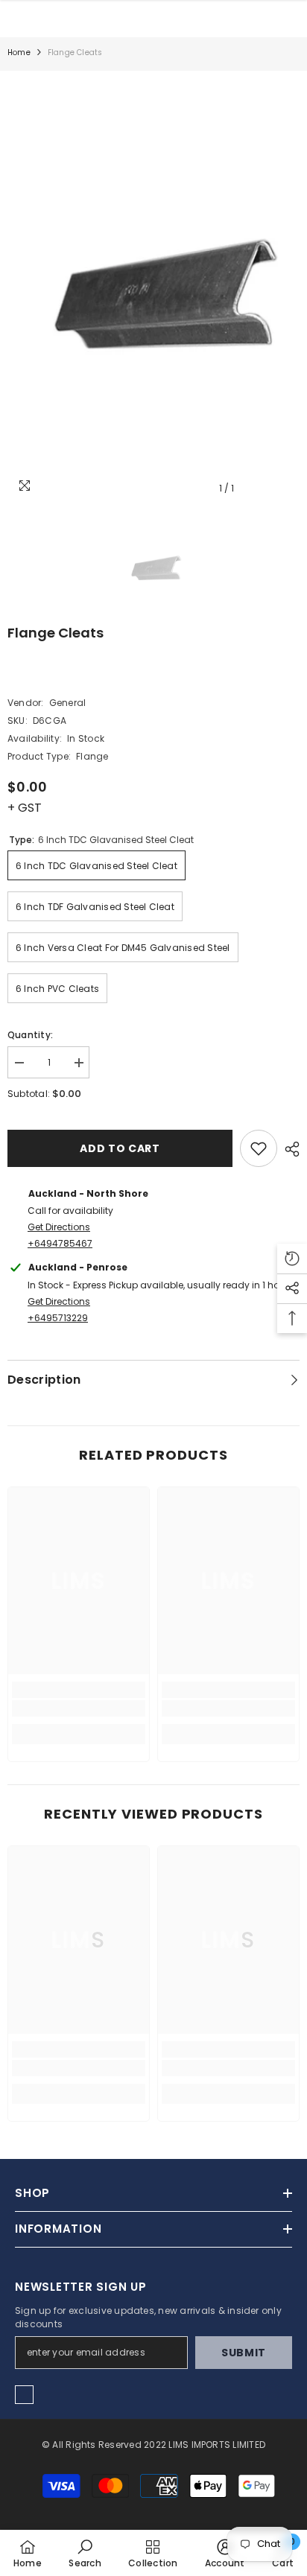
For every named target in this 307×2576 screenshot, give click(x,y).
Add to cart (120, 1148)
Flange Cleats (56, 633)
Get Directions (59, 1227)
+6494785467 (60, 1243)
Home (19, 53)
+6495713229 (58, 1318)
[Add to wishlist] (259, 1148)
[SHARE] (288, 1149)
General (68, 703)
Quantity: (30, 1035)
